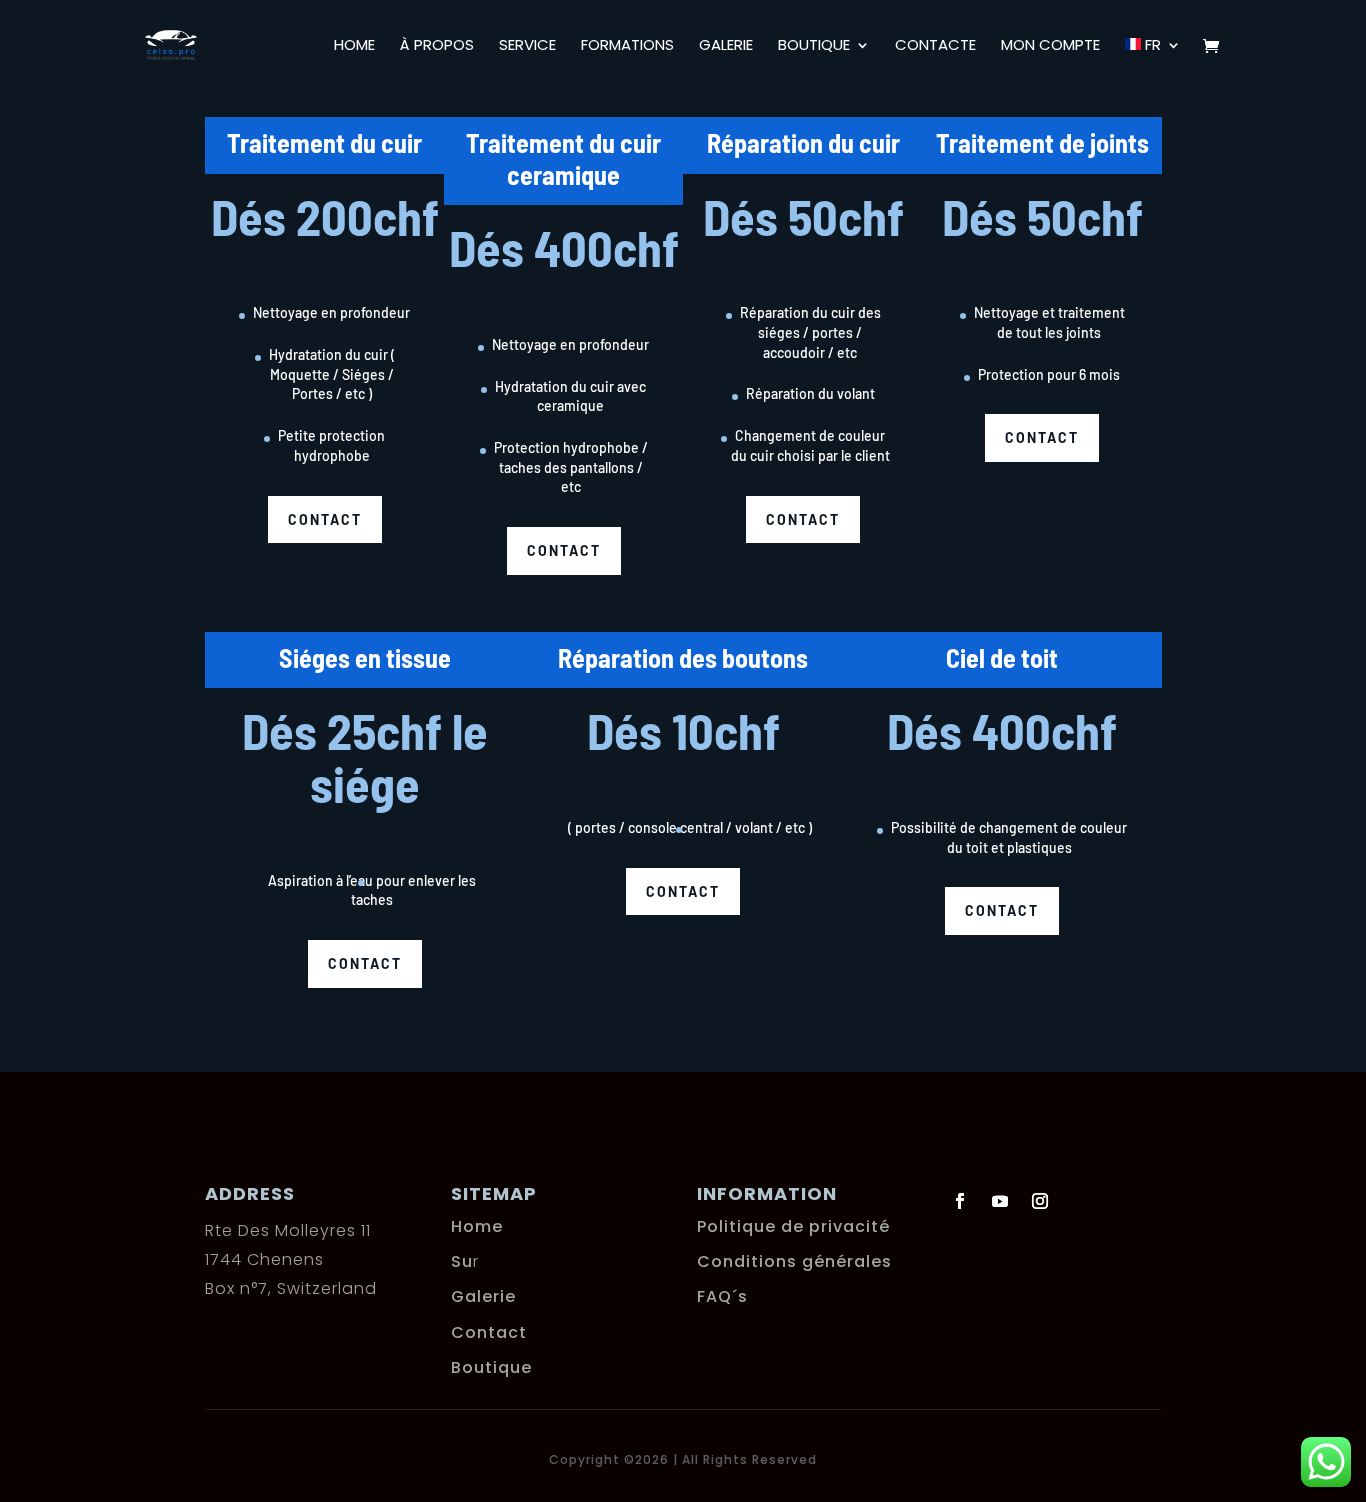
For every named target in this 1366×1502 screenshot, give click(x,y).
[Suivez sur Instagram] (1040, 1201)
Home (354, 46)
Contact (325, 519)
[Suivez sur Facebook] (960, 1201)
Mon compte (1050, 46)
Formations (627, 46)
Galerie (726, 46)
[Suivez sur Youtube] (1000, 1201)
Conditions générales (794, 1261)
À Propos (437, 46)
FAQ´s (722, 1296)
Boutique (814, 46)
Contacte (935, 46)
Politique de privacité (793, 1226)
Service (527, 46)
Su (462, 1261)
